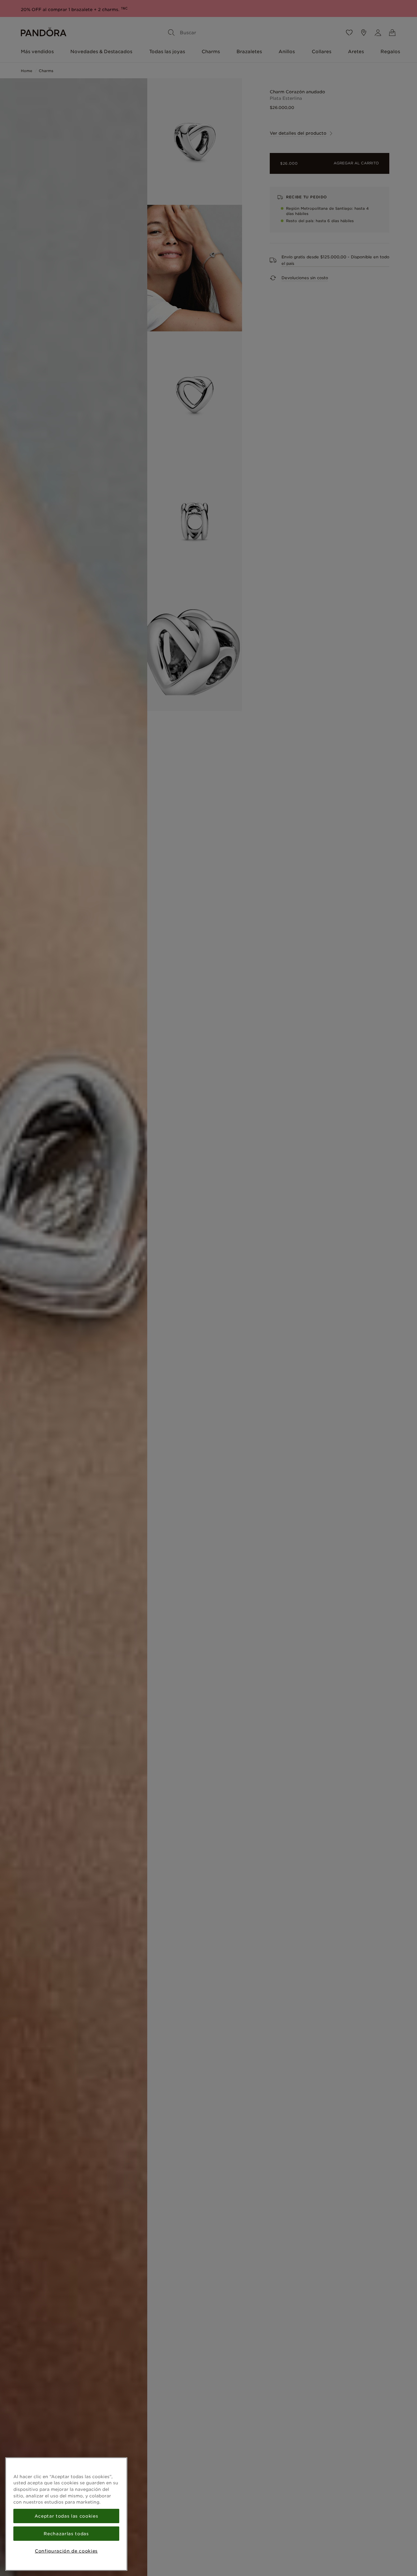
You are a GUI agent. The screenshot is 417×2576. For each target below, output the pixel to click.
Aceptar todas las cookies (66, 2516)
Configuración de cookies (66, 2551)
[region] (66, 2514)
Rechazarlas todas (66, 2534)
